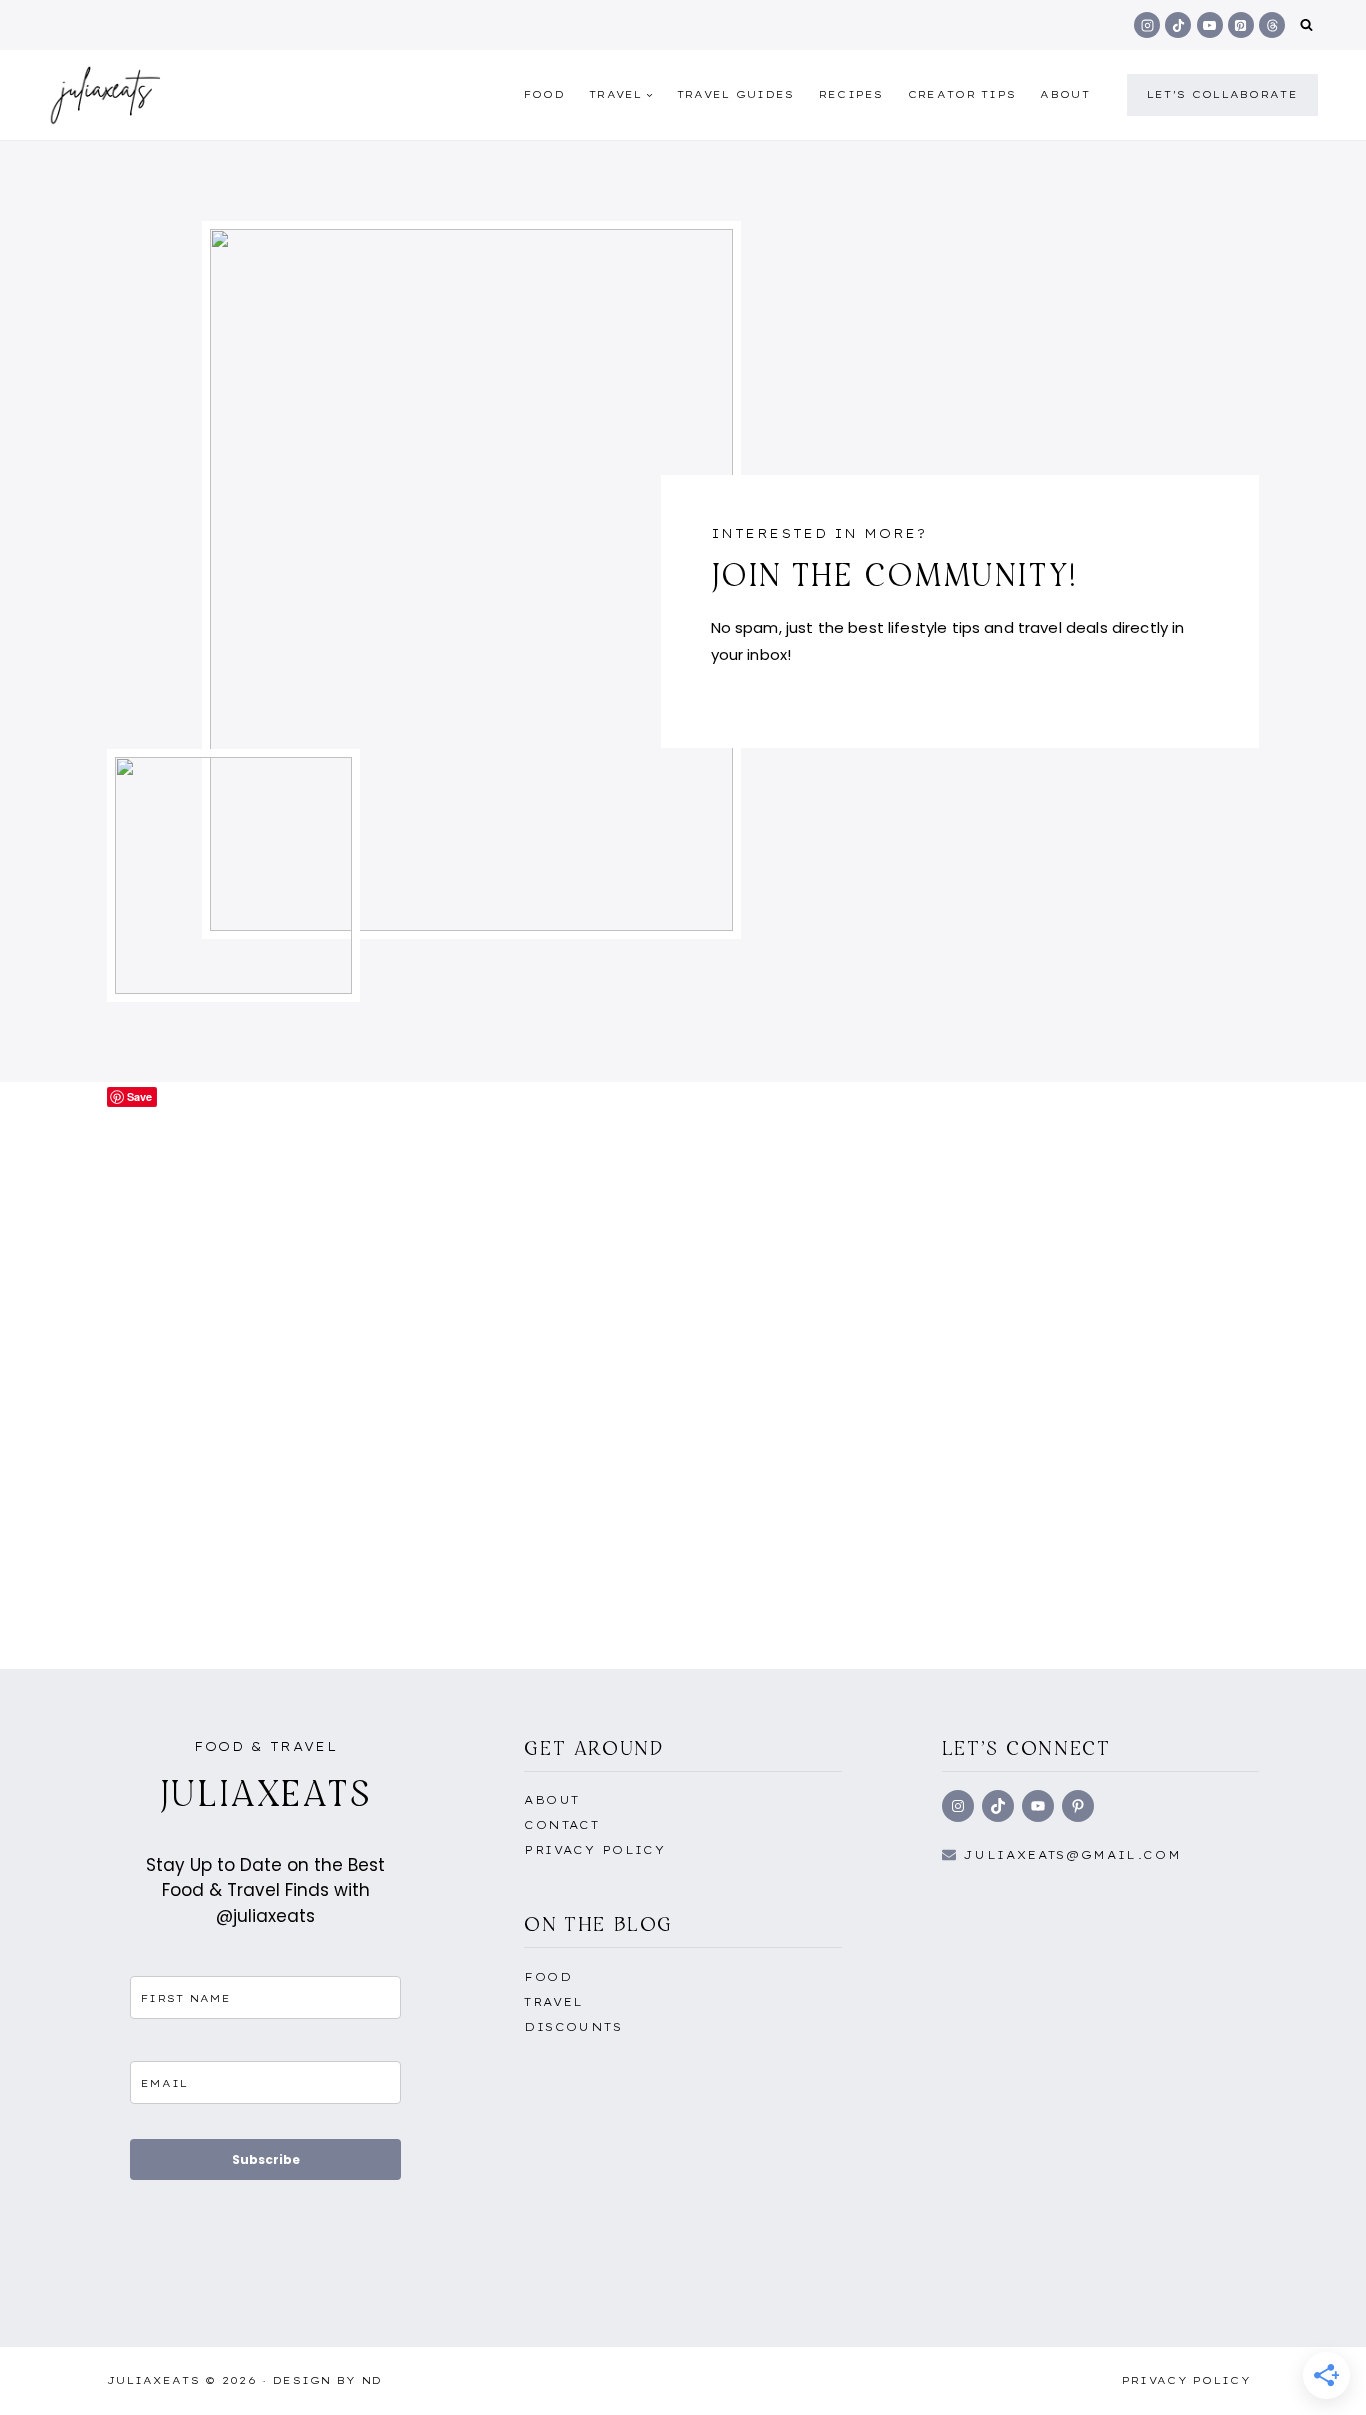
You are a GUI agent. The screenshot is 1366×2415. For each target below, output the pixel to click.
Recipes (851, 94)
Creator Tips (962, 94)
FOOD (544, 94)
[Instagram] (1147, 25)
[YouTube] (1210, 25)
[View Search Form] (1306, 25)
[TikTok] (1178, 25)
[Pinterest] (1241, 25)
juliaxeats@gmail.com (1072, 1855)
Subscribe (266, 2159)
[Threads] (1272, 25)
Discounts (573, 2027)
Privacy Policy (594, 1850)
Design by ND (328, 2380)
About (1065, 94)
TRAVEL (554, 2002)
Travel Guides (736, 94)
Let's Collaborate (1222, 94)
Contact (561, 1825)
